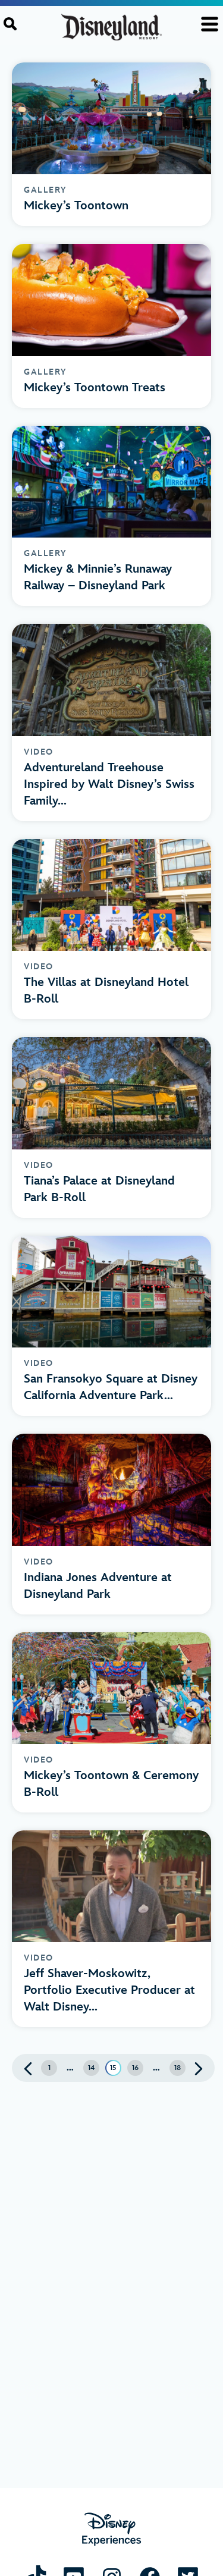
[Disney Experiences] (111, 2529)
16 (135, 2068)
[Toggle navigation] (210, 24)
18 (178, 2068)
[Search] (10, 24)
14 (91, 2068)
